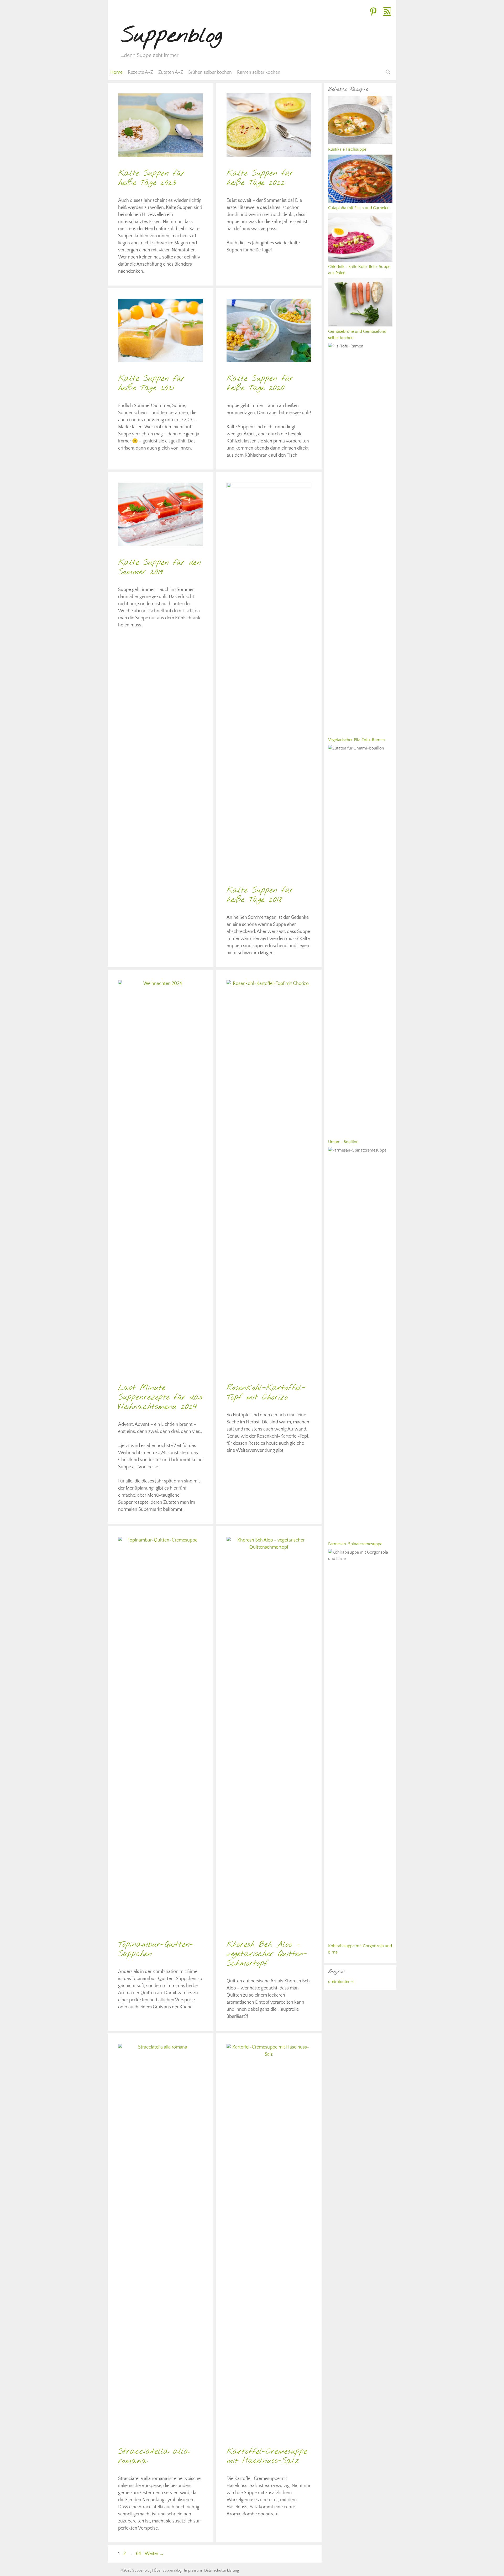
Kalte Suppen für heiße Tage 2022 (260, 178)
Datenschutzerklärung (222, 2570)
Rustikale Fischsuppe (347, 149)
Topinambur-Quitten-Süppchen (156, 1949)
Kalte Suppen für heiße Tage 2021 (151, 383)
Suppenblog (172, 36)
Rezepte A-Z (140, 72)
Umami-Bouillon (343, 1142)
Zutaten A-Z (171, 72)
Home (116, 72)
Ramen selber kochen (259, 72)
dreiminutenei (341, 1982)
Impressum (193, 2570)
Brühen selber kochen (210, 72)
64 (139, 2554)
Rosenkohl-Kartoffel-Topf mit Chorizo (266, 1393)
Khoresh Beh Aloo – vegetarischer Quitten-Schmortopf (267, 1954)
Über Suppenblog (168, 2570)
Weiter (154, 2554)
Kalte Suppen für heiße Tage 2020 (260, 383)
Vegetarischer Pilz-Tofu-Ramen (356, 740)
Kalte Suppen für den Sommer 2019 (160, 567)
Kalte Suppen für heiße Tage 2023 (151, 178)
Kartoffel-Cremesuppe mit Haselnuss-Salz (267, 2456)
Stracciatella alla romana (154, 2456)
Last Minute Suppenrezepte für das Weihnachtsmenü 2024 (160, 1397)
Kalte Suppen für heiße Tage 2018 (260, 895)
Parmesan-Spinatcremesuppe (355, 1544)
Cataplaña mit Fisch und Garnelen (359, 208)
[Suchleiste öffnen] (388, 72)
